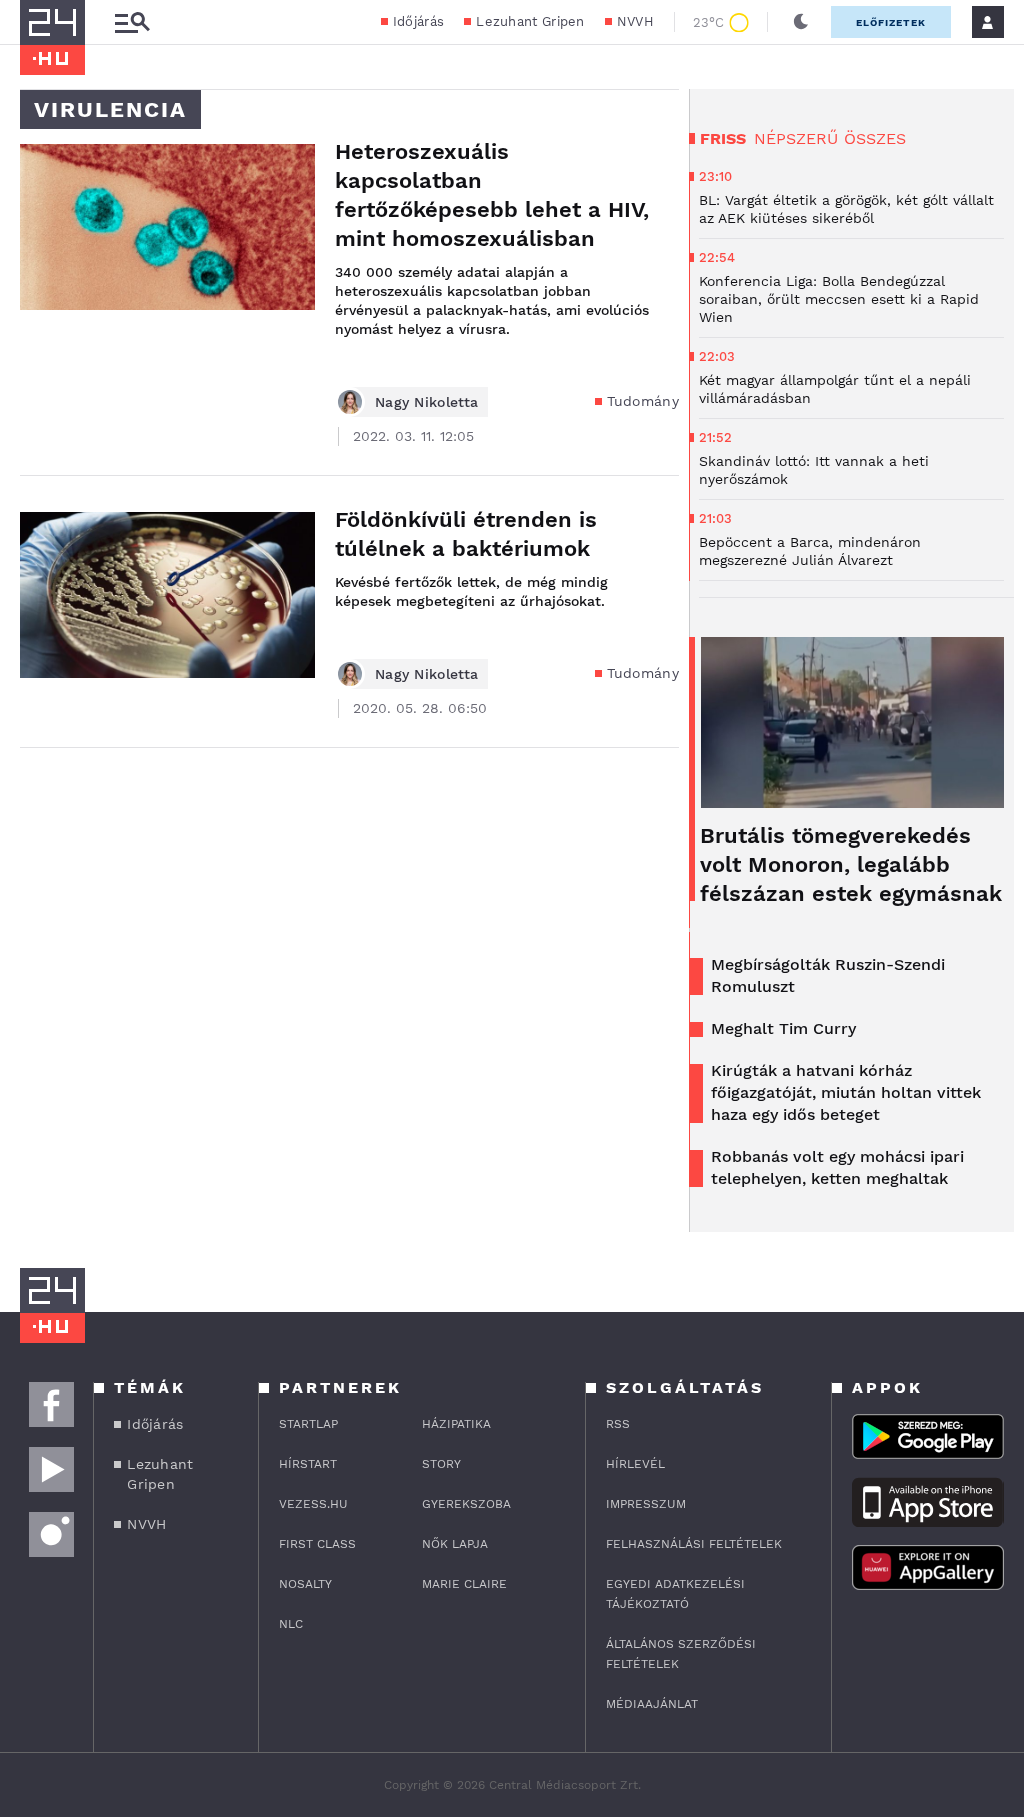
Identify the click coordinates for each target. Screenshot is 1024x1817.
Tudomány (643, 401)
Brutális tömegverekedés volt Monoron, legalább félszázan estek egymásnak (851, 864)
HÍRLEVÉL (635, 1464)
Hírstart (308, 1464)
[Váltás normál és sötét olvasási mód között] (801, 22)
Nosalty (305, 1584)
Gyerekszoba (466, 1504)
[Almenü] (132, 22)
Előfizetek (891, 22)
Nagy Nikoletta (426, 402)
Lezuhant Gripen (530, 21)
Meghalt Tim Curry (783, 1028)
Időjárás (418, 21)
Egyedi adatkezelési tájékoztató (675, 1594)
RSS (618, 1424)
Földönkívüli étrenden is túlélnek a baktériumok (466, 534)
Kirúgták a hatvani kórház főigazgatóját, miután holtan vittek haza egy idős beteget (846, 1092)
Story (441, 1464)
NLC (291, 1624)
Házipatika (456, 1424)
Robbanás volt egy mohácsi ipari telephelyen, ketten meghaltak (837, 1167)
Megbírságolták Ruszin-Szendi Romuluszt (828, 975)
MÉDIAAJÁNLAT (652, 1704)
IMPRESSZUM (646, 1504)
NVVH (635, 21)
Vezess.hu (313, 1504)
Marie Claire (464, 1584)
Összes (875, 138)
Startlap (308, 1424)
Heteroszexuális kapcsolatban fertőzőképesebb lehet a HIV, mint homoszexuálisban (492, 195)
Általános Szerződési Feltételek (681, 1654)
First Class (317, 1544)
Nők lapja (455, 1544)
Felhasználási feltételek (694, 1544)
